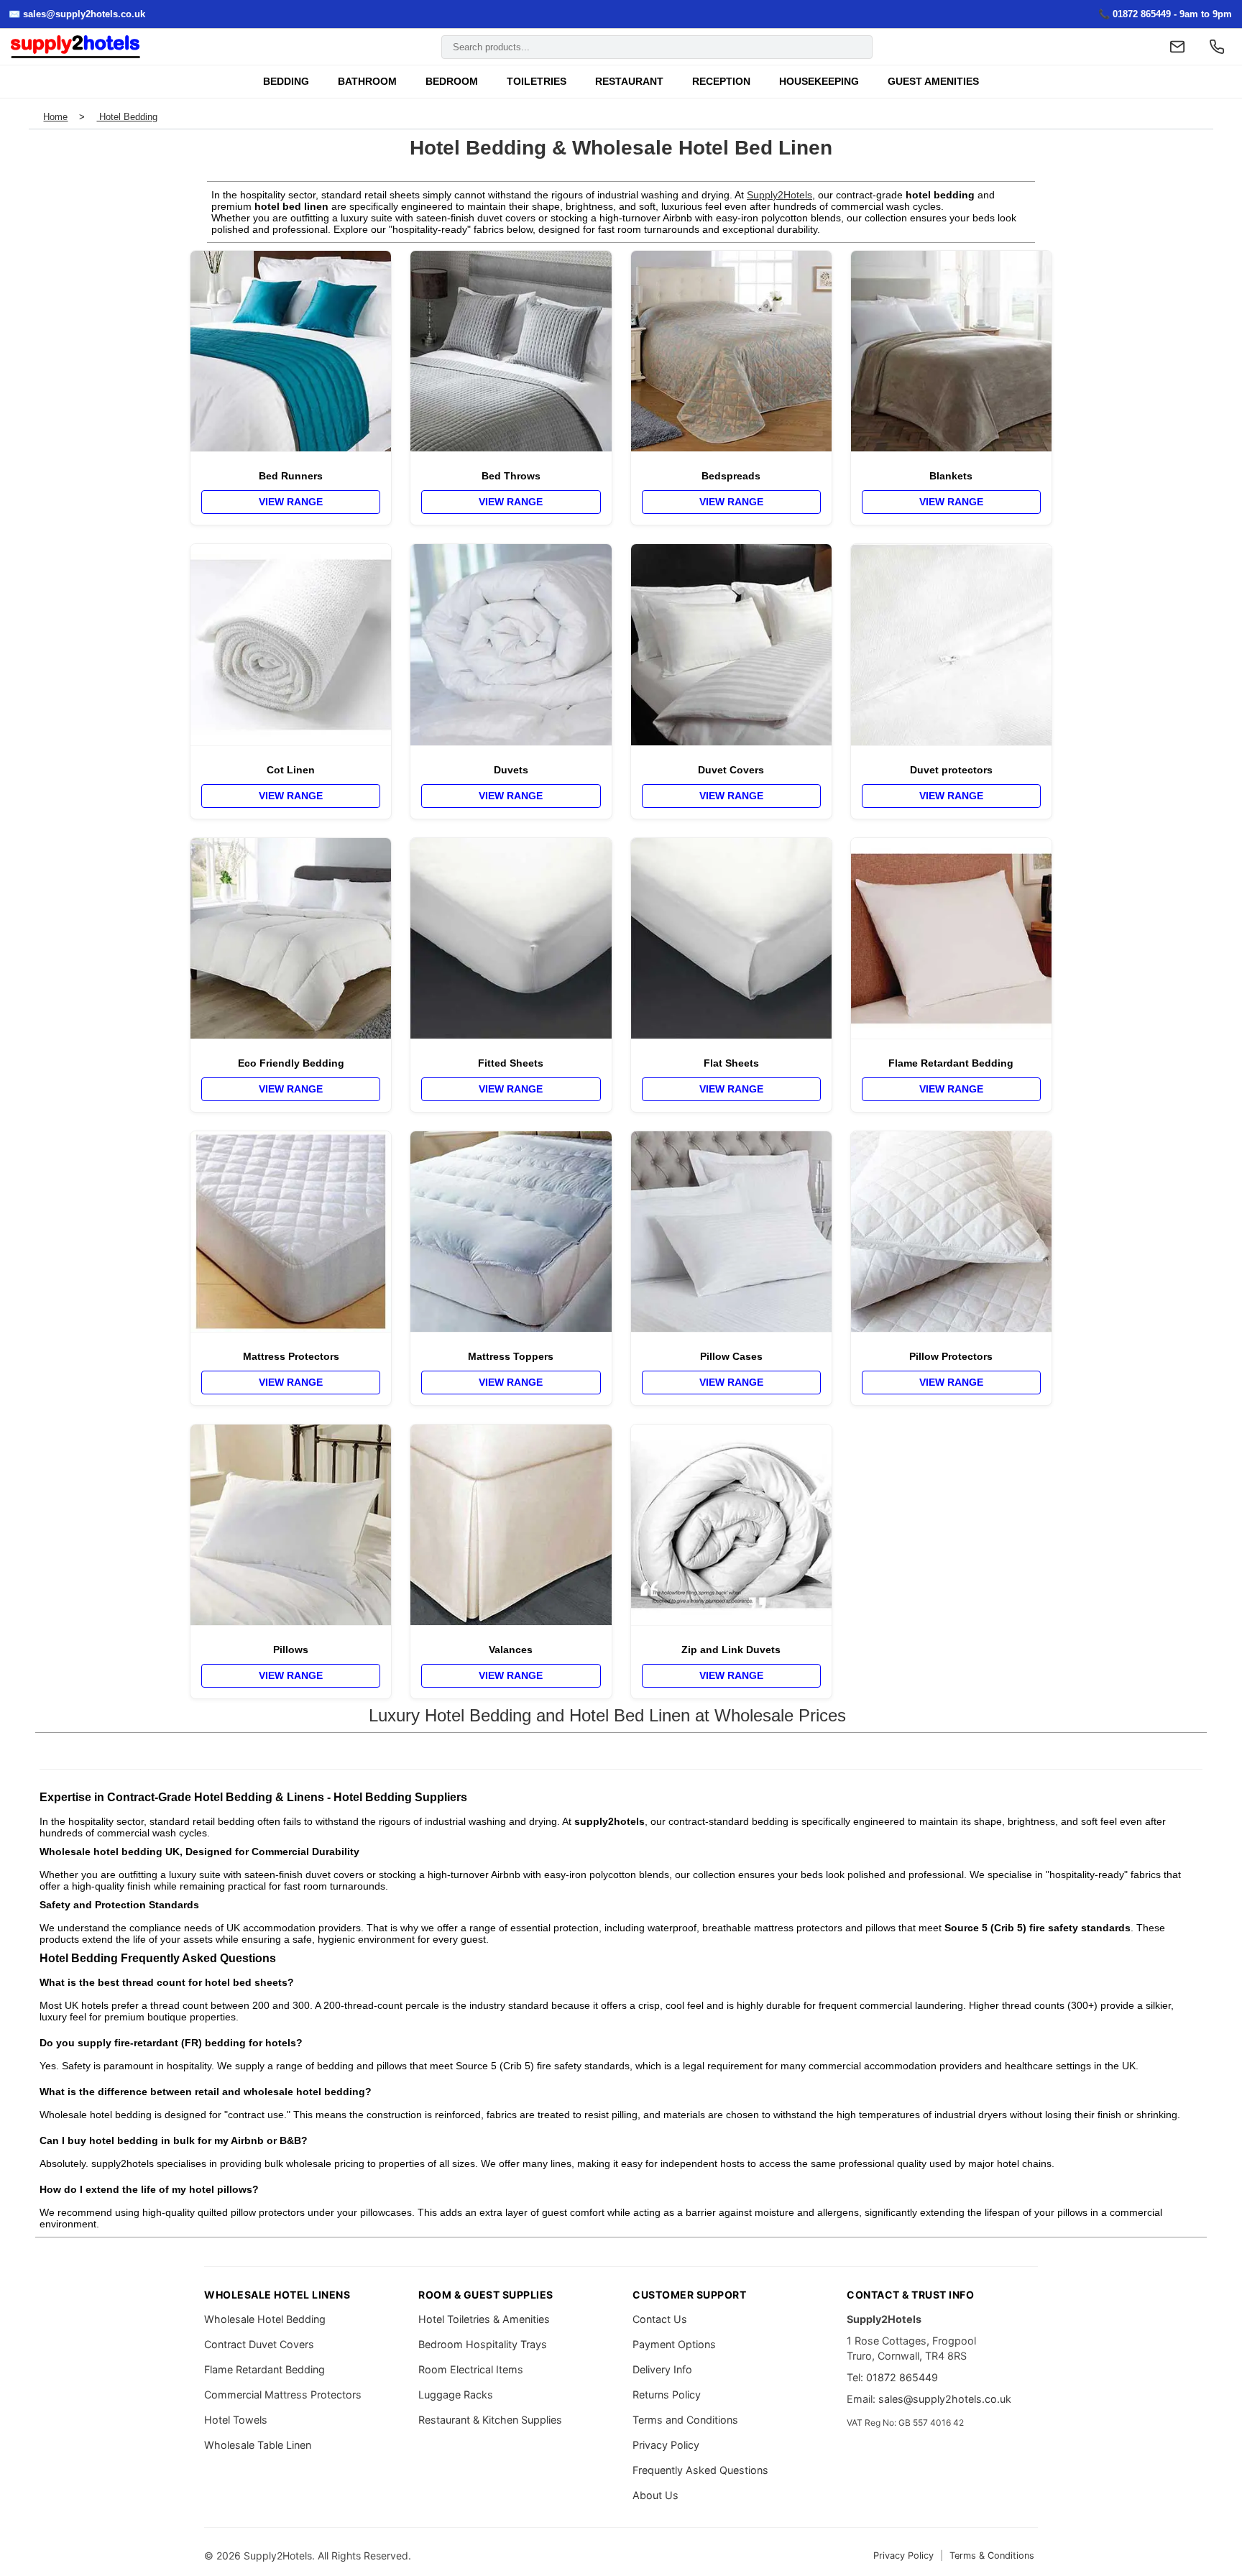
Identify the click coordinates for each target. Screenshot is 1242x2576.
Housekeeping (819, 82)
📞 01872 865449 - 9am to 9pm (1165, 14)
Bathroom (367, 82)
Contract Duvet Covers (259, 2344)
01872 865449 (902, 2377)
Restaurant (629, 82)
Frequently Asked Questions (700, 2470)
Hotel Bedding (127, 117)
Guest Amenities (933, 82)
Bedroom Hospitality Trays (483, 2344)
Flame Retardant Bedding (264, 2369)
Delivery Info (662, 2369)
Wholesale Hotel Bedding (265, 2319)
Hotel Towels (236, 2420)
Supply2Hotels (779, 195)
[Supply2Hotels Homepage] (75, 47)
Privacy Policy (666, 2445)
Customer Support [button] (689, 2295)
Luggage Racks (456, 2395)
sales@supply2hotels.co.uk (945, 2399)
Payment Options (674, 2344)
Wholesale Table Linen (258, 2445)
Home (55, 117)
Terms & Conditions (992, 2556)
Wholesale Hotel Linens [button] (277, 2295)
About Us (655, 2495)
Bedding (286, 82)
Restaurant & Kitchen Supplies (490, 2420)
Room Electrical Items (471, 2369)
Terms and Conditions (685, 2420)
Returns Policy (667, 2395)
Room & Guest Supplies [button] (486, 2295)
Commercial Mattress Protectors (283, 2395)
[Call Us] (1217, 47)
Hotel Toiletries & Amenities (484, 2319)
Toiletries (537, 82)
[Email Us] (1177, 47)
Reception (721, 82)
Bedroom (452, 82)
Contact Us (660, 2319)
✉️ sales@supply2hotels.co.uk (77, 14)
